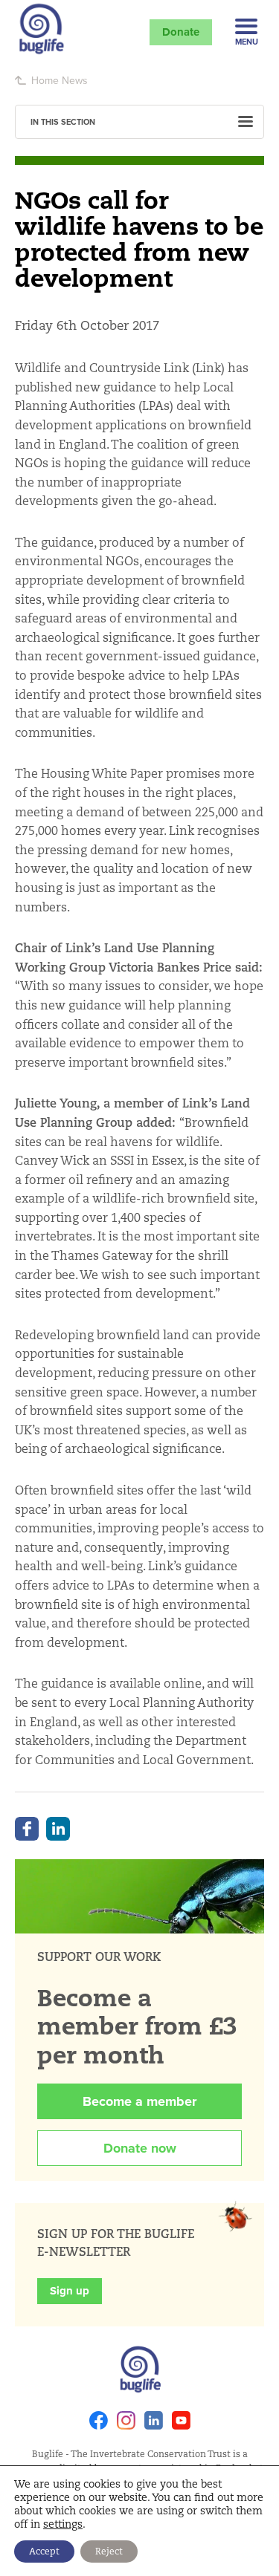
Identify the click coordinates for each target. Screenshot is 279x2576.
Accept (44, 2551)
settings (63, 2524)
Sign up (70, 2291)
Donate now (140, 2148)
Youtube (181, 2420)
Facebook (27, 1829)
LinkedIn (58, 1829)
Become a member (139, 2101)
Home (45, 80)
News (75, 80)
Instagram (126, 2420)
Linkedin (154, 2420)
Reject (109, 2551)
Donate (181, 32)
